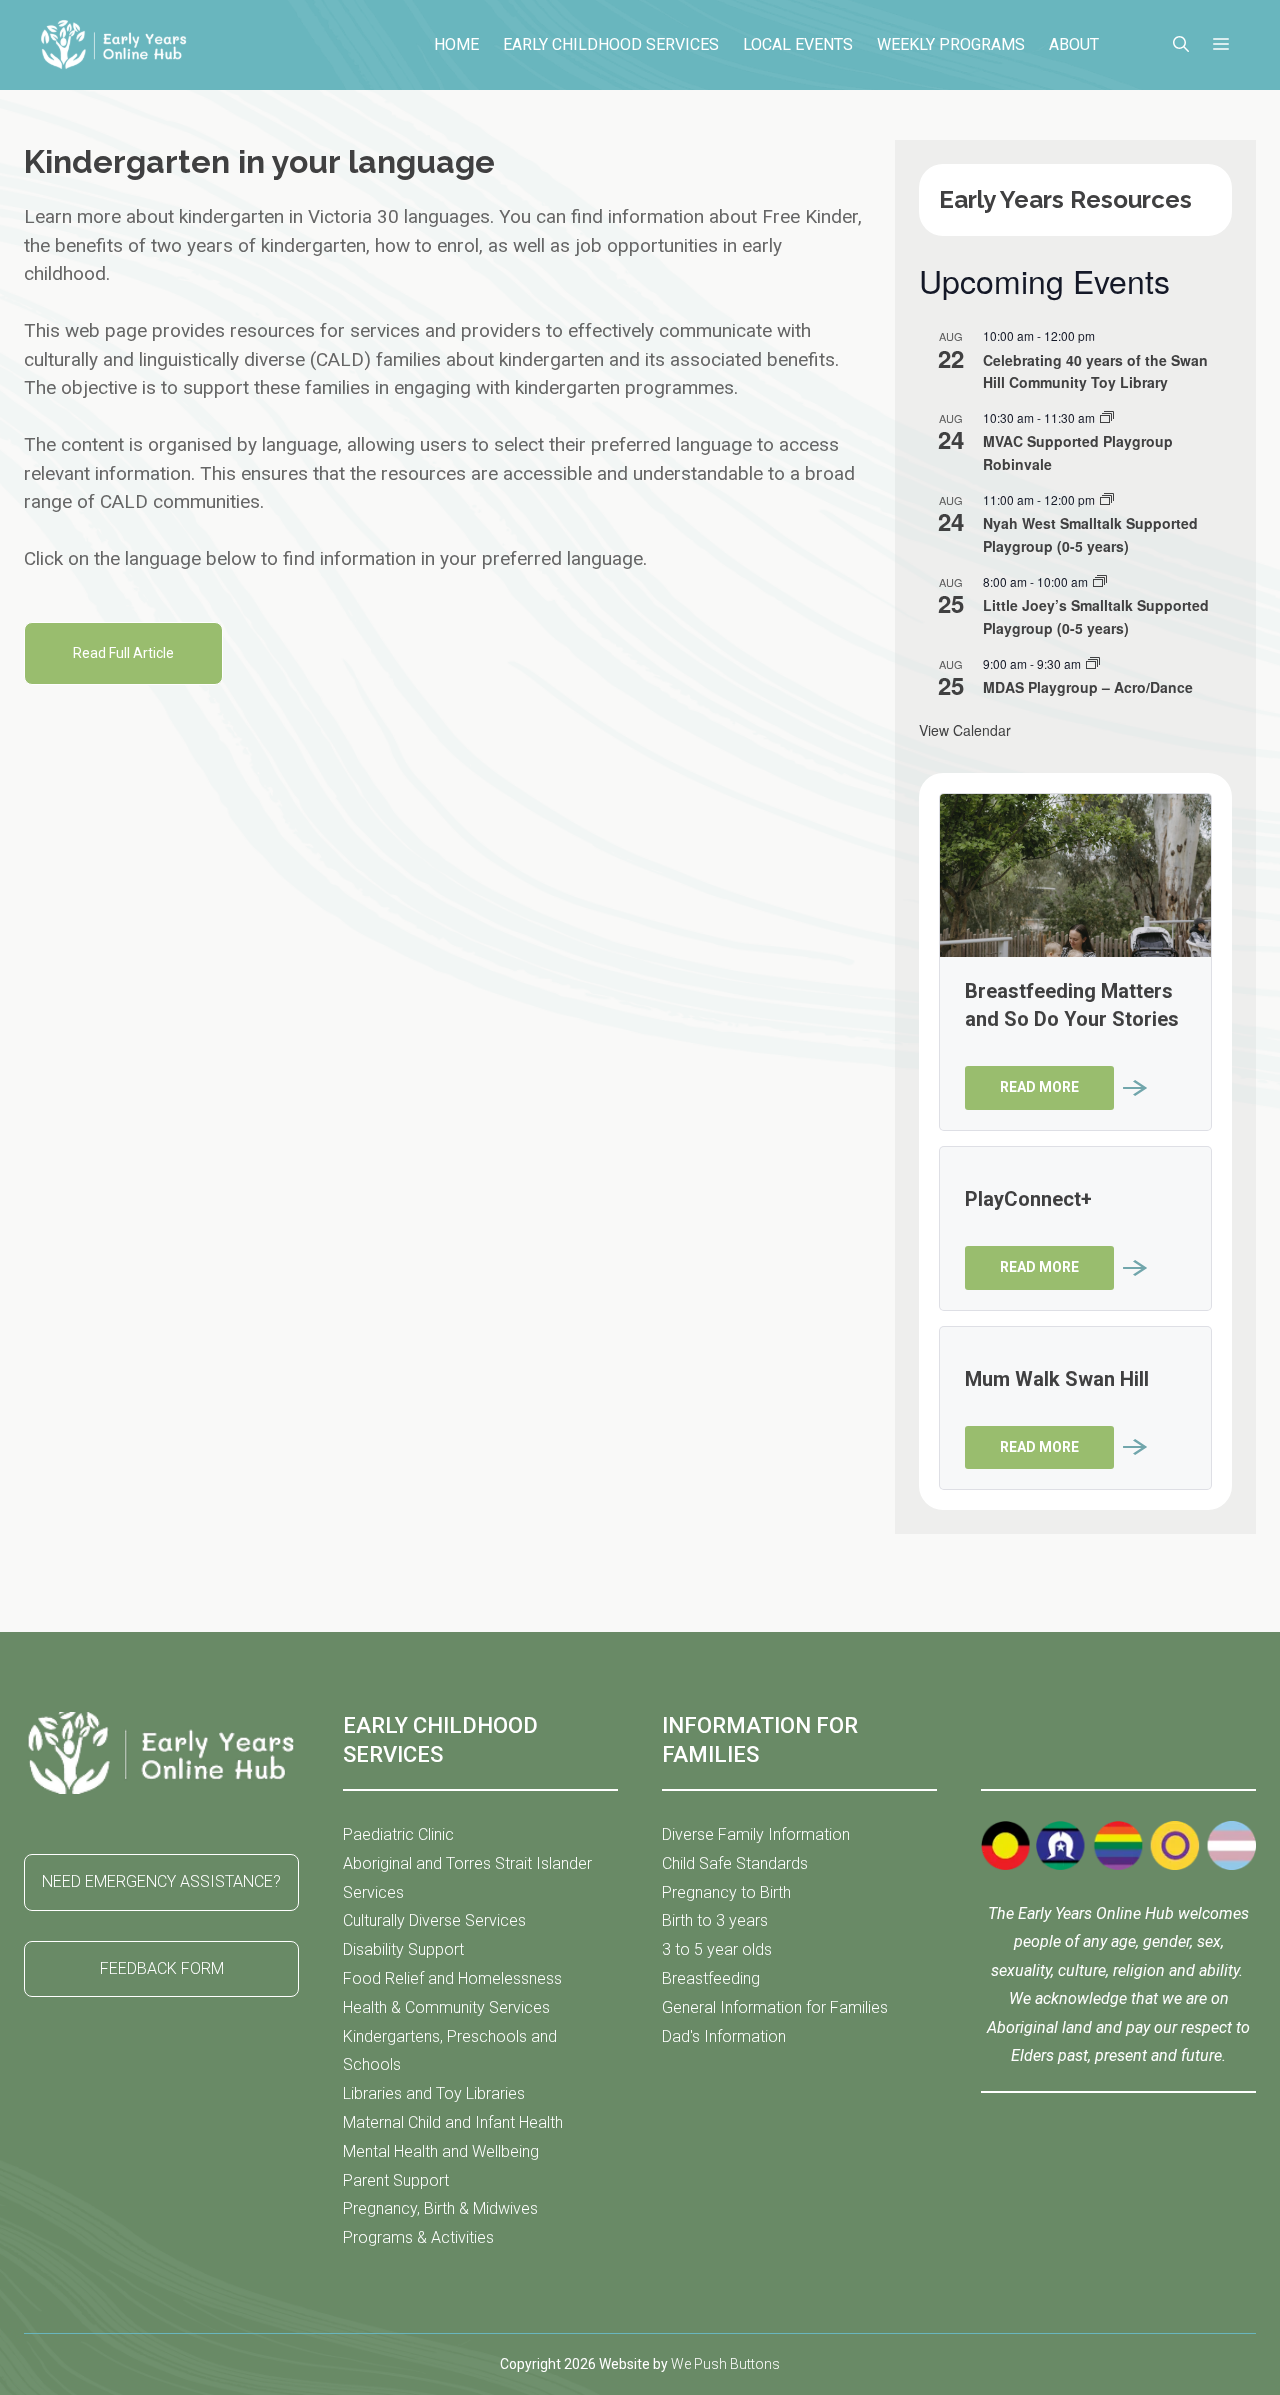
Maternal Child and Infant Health (453, 2122)
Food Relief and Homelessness (452, 1978)
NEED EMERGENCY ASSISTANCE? (161, 1881)
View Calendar (965, 730)
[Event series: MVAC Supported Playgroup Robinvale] (1107, 417)
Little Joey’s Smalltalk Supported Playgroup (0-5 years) (1096, 616)
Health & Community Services (446, 2007)
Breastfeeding (711, 1978)
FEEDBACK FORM (162, 1968)
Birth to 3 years (715, 1920)
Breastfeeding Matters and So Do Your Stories (1072, 1005)
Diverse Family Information (756, 1834)
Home (456, 44)
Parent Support (396, 2180)
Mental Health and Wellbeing (441, 2151)
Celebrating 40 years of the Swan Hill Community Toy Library (1095, 371)
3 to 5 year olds (717, 1949)
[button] (1181, 45)
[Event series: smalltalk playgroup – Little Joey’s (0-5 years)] (1100, 581)
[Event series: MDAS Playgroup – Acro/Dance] (1093, 663)
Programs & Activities (418, 2237)
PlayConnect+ (1028, 1199)
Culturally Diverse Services (434, 1920)
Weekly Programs (951, 44)
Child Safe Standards (735, 1863)
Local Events (798, 44)
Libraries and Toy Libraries (434, 2093)
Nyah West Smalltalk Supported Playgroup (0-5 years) (1090, 534)
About (1074, 44)
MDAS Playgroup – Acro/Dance (1088, 687)
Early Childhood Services (611, 44)
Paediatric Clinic (398, 1834)
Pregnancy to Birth (726, 1892)
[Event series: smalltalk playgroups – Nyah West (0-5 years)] (1107, 499)
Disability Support (403, 1949)
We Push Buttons (725, 2364)
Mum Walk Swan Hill (1057, 1379)
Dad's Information (724, 2036)
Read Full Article (123, 653)
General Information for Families (775, 2007)
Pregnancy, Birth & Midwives (440, 2208)
